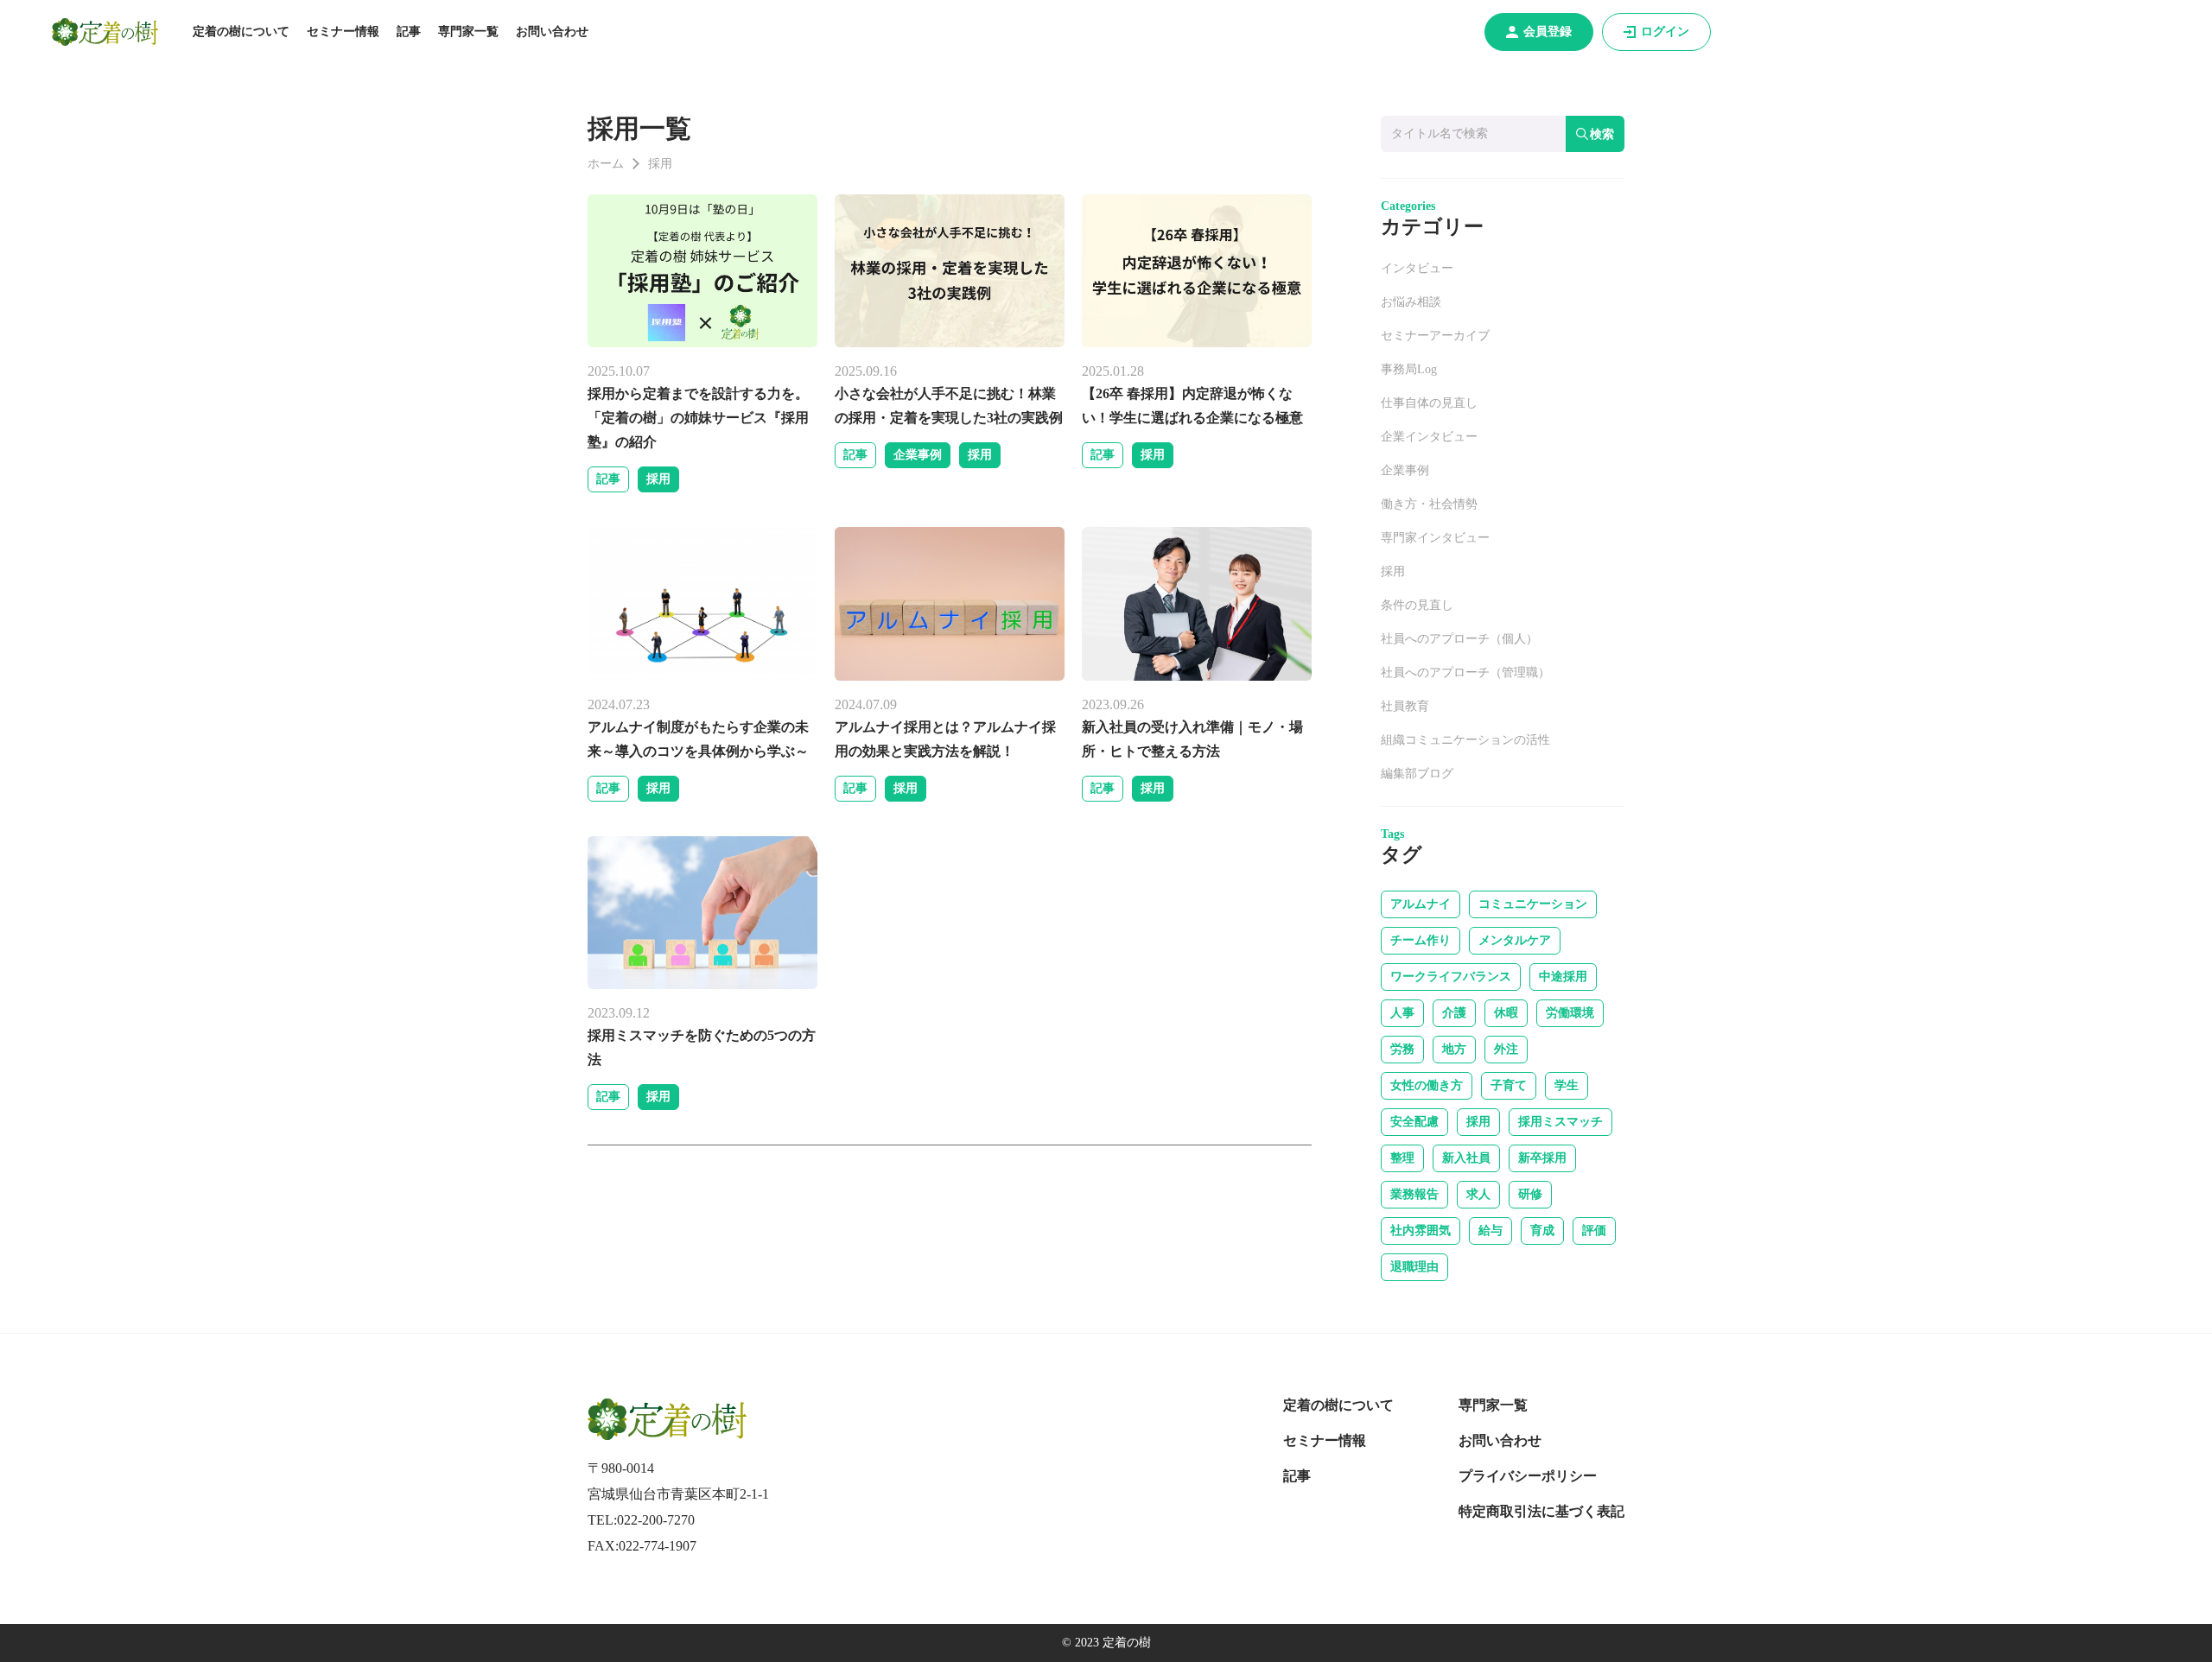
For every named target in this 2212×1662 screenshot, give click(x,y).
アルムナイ (1421, 904)
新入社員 (1466, 1158)
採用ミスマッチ (1560, 1122)
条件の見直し (1417, 605)
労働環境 (1570, 1013)
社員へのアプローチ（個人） (1459, 639)
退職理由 (1414, 1267)
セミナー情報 (343, 32)
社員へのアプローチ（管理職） (1465, 672)
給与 (1491, 1231)
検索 (1602, 134)
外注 (1506, 1049)
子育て (1509, 1085)
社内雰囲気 (1421, 1231)
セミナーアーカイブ (1435, 336)
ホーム (606, 164)
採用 (658, 479)
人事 (1402, 1013)
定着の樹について (241, 32)
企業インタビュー (1429, 437)
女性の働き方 (1427, 1085)
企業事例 (918, 455)
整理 (1402, 1158)
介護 (1454, 1013)
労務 (1402, 1049)
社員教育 (1405, 706)
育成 (1542, 1231)
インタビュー (1417, 268)
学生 (1567, 1085)
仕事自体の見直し (1429, 403)
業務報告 (1414, 1194)
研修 (1530, 1194)
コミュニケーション (1533, 904)
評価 (1594, 1231)
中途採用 (1563, 977)
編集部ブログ (1417, 774)
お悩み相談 (1411, 302)
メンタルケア (1515, 940)
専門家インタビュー (1435, 538)
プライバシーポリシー (1528, 1476)
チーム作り (1421, 940)
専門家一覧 (468, 32)
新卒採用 (1542, 1158)
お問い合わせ (552, 32)
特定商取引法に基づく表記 (1541, 1511)
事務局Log (1409, 369)
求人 (1478, 1194)
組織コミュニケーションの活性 (1465, 740)
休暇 (1506, 1013)
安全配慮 (1414, 1122)
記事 (409, 32)
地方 (1454, 1049)
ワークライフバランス (1451, 977)
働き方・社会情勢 (1429, 504)
